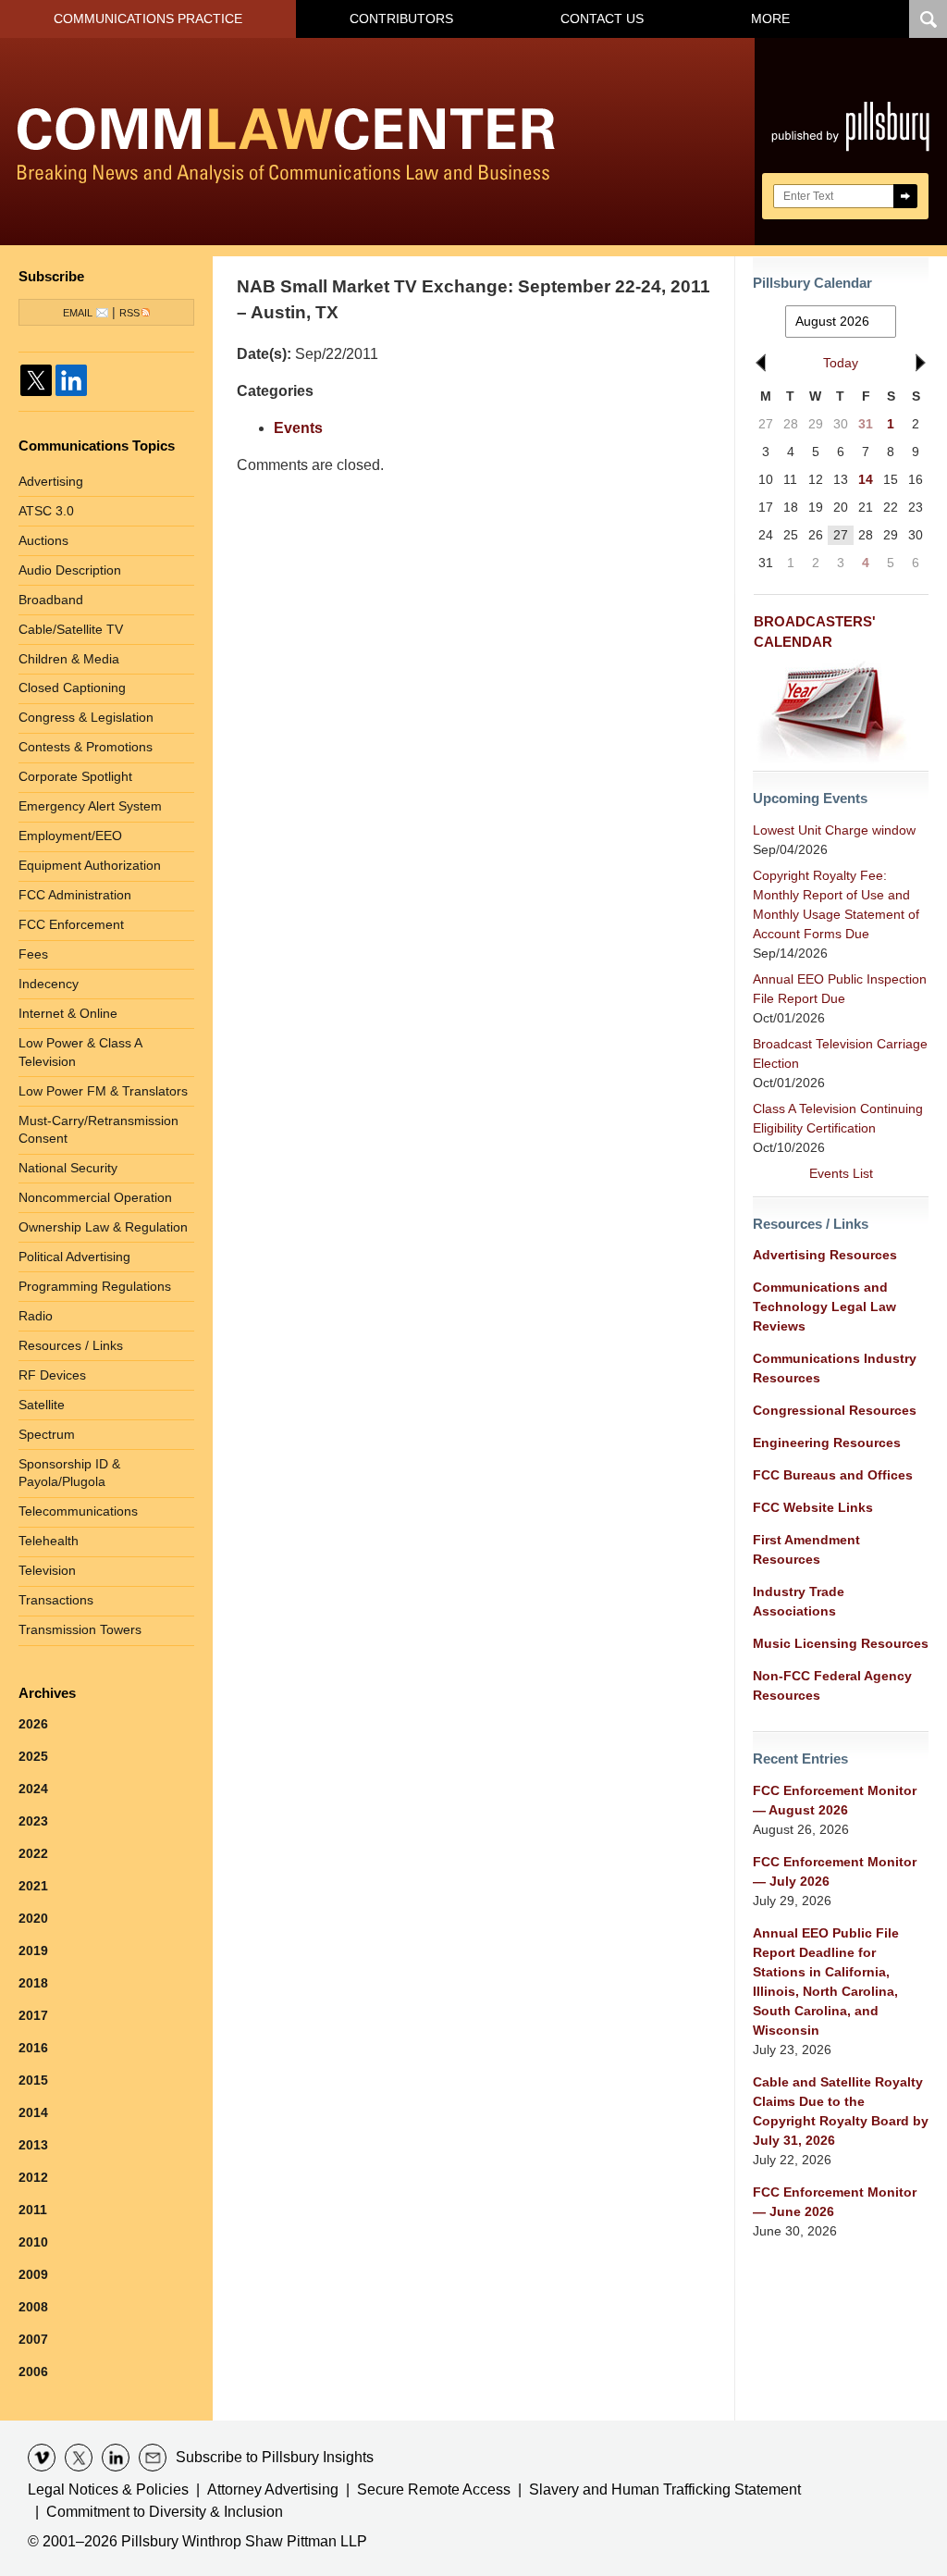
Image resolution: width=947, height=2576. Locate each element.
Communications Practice (148, 19)
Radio (36, 1316)
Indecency (49, 984)
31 (866, 424)
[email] (153, 2458)
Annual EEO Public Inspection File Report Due (840, 989)
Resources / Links (71, 1345)
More (770, 19)
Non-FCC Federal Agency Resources (832, 1685)
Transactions (56, 1600)
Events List (841, 1173)
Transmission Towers (80, 1629)
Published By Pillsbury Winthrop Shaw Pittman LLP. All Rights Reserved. (851, 142)
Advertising (51, 481)
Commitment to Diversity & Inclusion (165, 2512)
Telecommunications (78, 1511)
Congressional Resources (835, 1410)
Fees (33, 954)
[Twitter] (36, 380)
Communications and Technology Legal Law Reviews (824, 1307)
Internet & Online (68, 1013)
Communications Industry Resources (835, 1368)
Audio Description (70, 570)
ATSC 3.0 (46, 511)
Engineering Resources (827, 1443)
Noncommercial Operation (95, 1197)
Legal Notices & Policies (108, 2489)
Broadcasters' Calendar (815, 632)
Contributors (401, 19)
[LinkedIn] (71, 380)
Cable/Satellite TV (71, 629)
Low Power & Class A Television (80, 1052)
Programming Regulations (95, 1286)
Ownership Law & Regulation (103, 1227)
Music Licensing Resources (841, 1643)
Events (298, 428)
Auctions (43, 540)
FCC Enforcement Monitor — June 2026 (835, 2202)
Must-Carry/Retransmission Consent (98, 1130)
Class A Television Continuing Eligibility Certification (838, 1118)
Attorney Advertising (273, 2489)
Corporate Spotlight (75, 776)
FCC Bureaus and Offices (833, 1475)
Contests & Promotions (86, 747)
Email (78, 313)
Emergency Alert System (90, 806)
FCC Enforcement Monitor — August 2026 (835, 1800)
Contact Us (602, 19)
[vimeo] (42, 2458)
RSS (129, 313)
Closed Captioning (72, 687)
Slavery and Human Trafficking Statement (665, 2489)
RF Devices (52, 1375)
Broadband (51, 600)
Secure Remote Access (434, 2489)
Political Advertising (74, 1257)
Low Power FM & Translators (103, 1091)
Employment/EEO (70, 836)
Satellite (42, 1405)
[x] (79, 2458)
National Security (68, 1168)
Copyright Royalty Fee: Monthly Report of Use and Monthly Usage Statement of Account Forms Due (836, 904)
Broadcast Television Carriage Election (840, 1053)
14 (866, 479)
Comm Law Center (286, 145)
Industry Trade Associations (799, 1601)
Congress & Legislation (86, 717)
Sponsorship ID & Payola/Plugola (69, 1473)
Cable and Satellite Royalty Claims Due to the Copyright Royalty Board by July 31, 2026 (841, 2111)
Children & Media (69, 659)
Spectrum (47, 1434)
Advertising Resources (825, 1255)
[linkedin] (116, 2458)
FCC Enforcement (71, 924)
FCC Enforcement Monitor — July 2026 (835, 1871)
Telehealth (49, 1541)
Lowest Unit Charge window (834, 830)
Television (47, 1570)
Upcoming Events (810, 798)
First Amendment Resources (806, 1549)
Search (905, 196)
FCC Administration (75, 895)
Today (841, 363)
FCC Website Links (813, 1507)
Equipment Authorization (90, 865)
